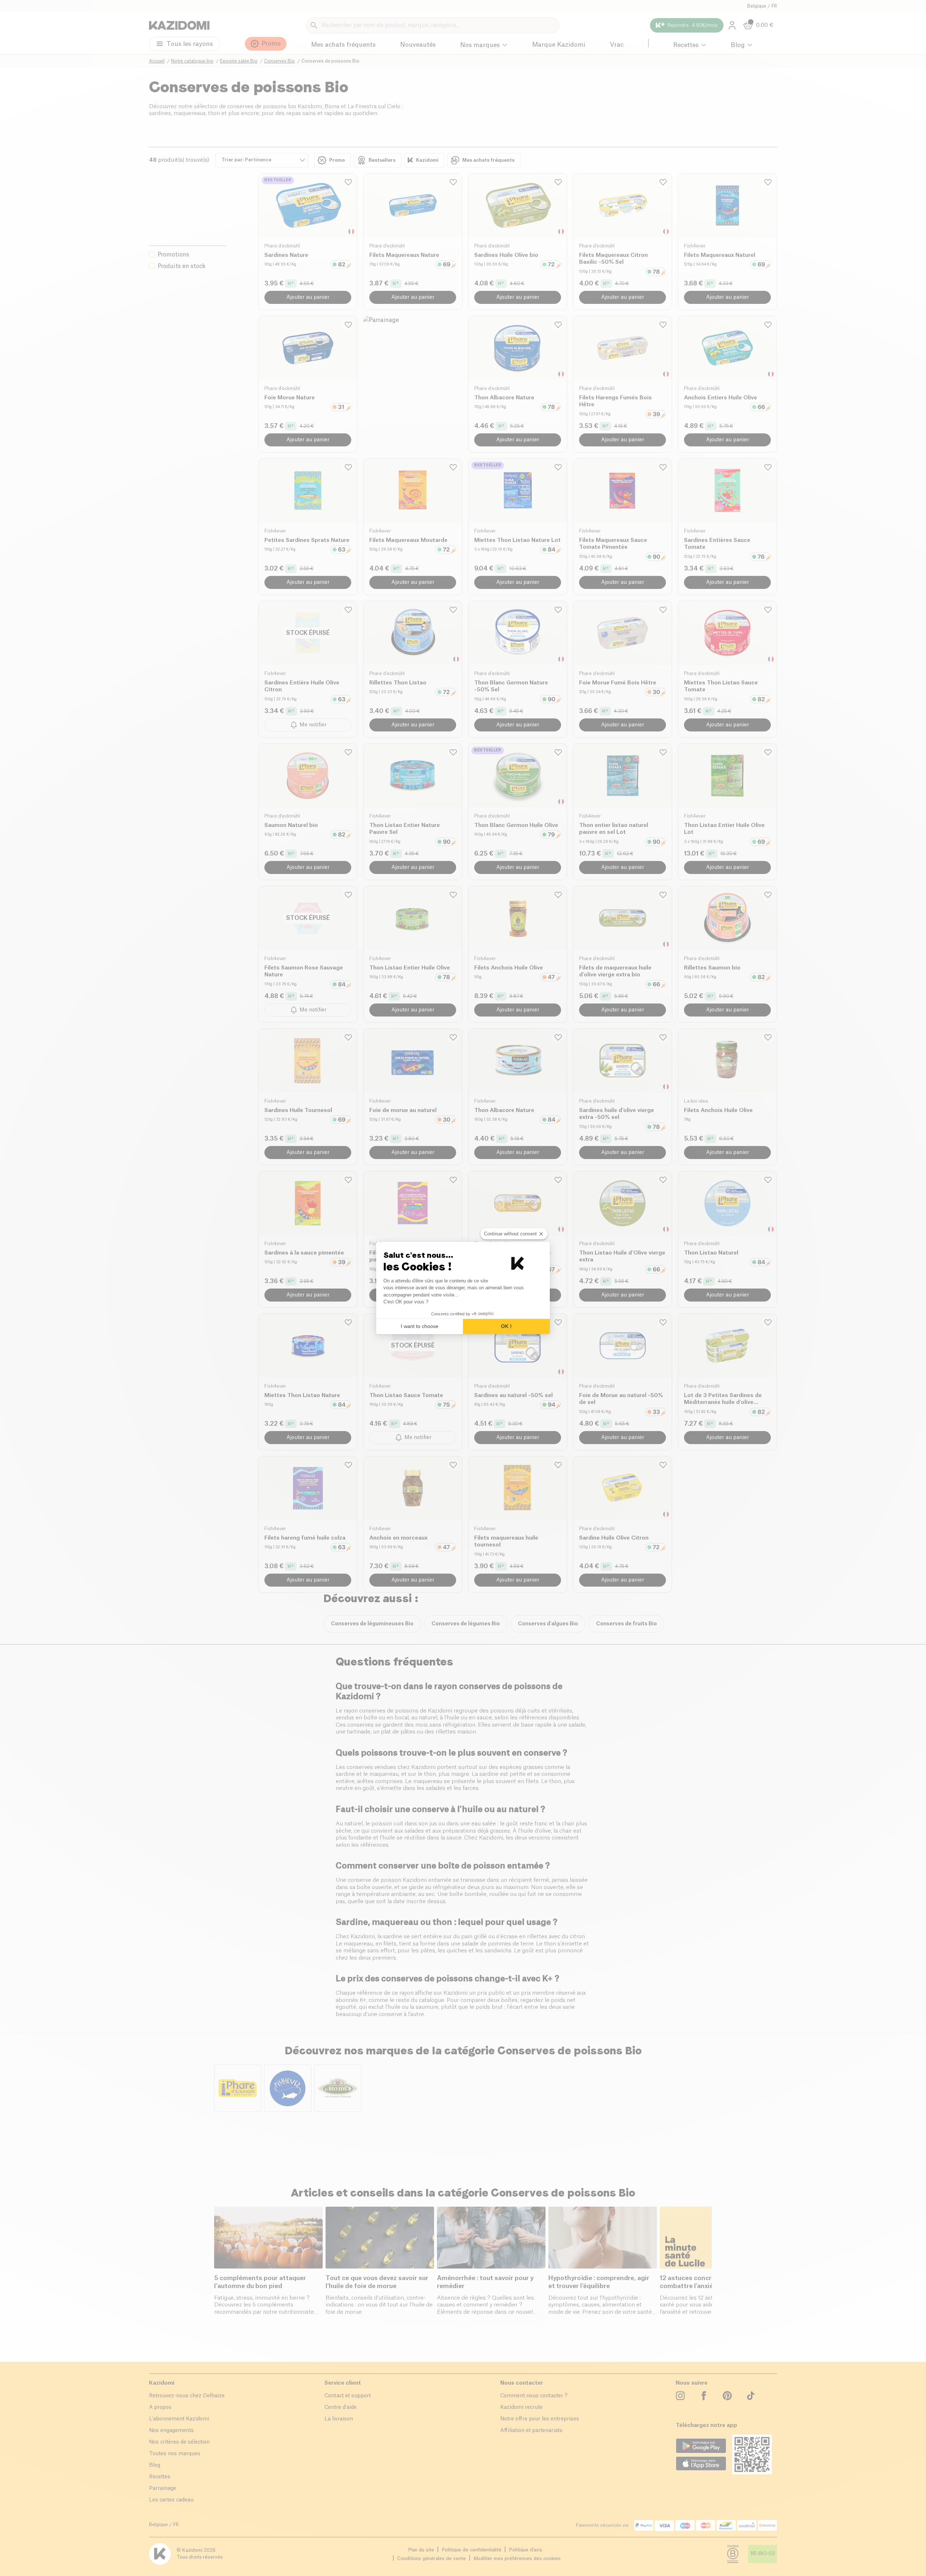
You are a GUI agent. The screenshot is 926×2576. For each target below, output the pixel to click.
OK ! (506, 1326)
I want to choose (420, 1326)
